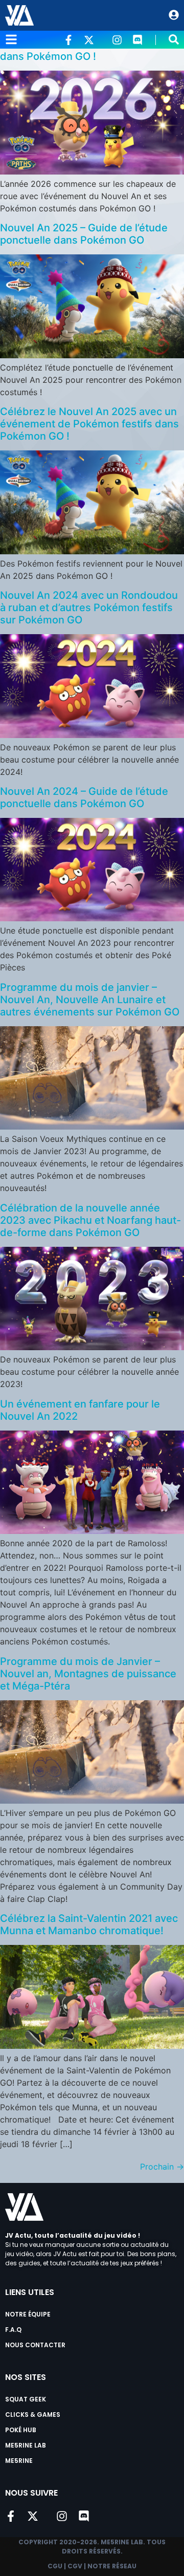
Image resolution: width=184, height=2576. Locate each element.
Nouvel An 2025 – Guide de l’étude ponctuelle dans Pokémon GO (84, 234)
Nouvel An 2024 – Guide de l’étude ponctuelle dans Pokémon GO (84, 797)
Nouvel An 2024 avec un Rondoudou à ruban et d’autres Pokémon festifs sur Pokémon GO (89, 608)
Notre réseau (112, 2566)
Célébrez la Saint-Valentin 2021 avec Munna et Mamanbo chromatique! (89, 1924)
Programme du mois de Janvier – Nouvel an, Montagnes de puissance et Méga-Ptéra (88, 1674)
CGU (55, 2566)
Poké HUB (21, 2430)
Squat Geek (26, 2399)
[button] (174, 39)
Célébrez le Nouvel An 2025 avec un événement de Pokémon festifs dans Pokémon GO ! (89, 424)
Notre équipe (28, 2314)
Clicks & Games (33, 2415)
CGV (75, 2566)
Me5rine (19, 2461)
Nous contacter (35, 2345)
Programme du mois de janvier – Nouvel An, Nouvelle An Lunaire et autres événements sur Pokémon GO (90, 1000)
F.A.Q (13, 2330)
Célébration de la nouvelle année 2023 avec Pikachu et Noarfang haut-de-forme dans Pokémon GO (90, 1220)
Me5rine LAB (26, 2445)
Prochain (162, 2167)
